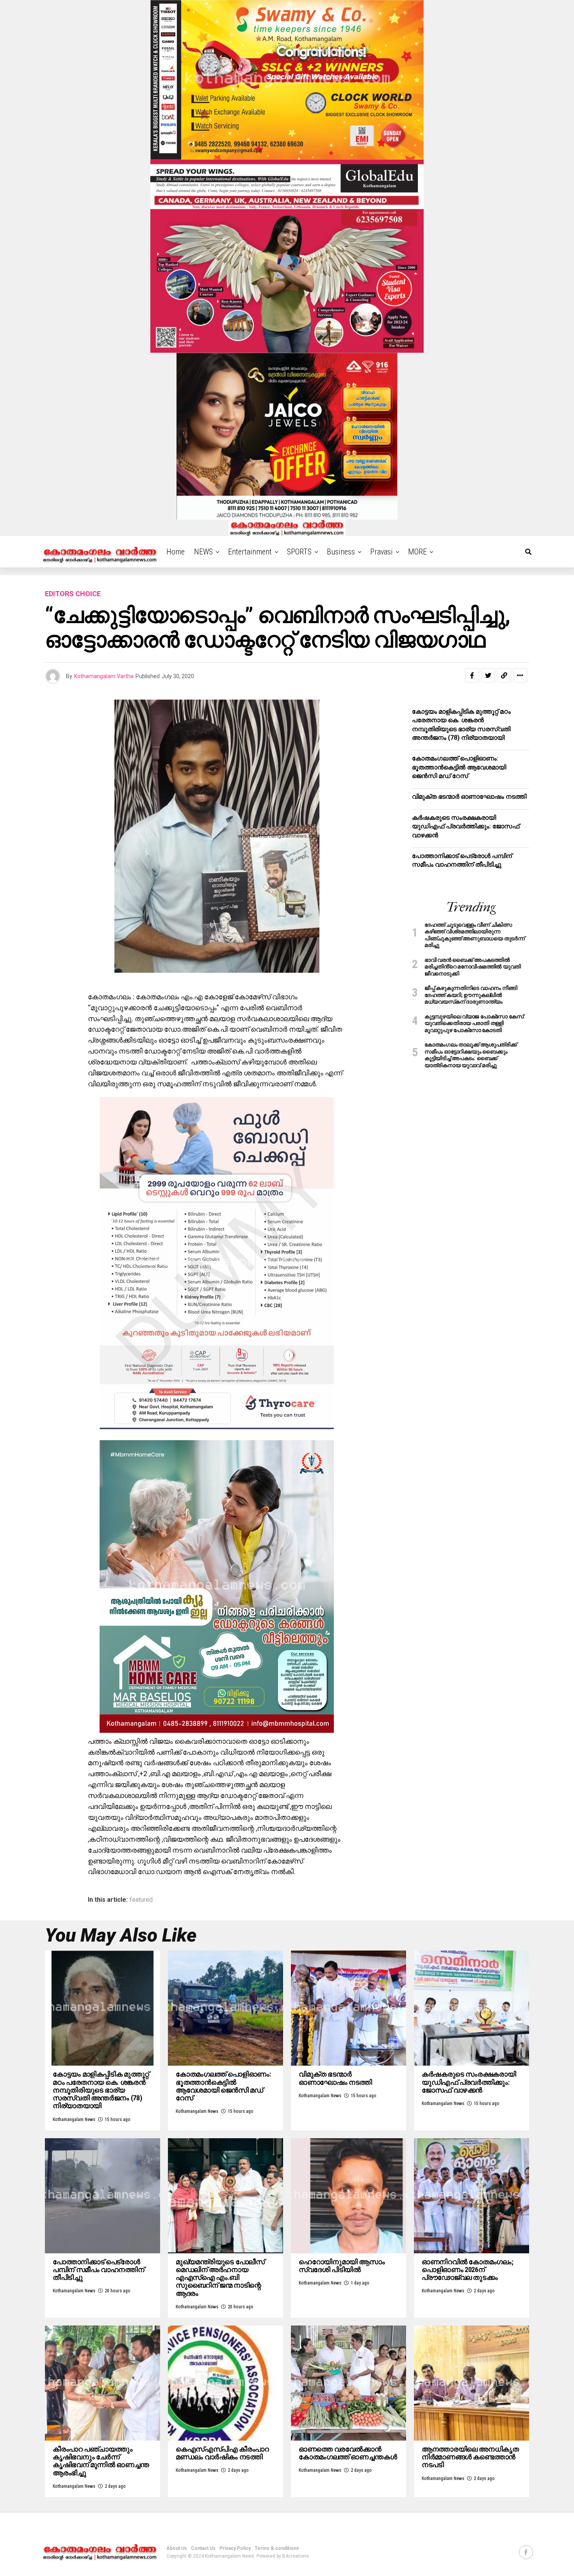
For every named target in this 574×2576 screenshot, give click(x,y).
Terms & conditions (277, 2548)
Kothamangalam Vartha (104, 676)
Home (176, 552)
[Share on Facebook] (472, 675)
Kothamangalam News (74, 2119)
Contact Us (203, 2548)
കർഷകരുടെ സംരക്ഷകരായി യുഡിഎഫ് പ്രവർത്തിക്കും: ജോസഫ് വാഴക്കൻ (466, 826)
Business (341, 552)
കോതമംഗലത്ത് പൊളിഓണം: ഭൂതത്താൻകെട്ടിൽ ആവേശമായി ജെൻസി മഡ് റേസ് (459, 767)
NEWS (203, 552)
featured (141, 1900)
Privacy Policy (235, 2548)
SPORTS (299, 552)
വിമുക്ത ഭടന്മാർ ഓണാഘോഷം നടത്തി (469, 797)
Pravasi (381, 552)
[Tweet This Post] (488, 675)
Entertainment (250, 552)
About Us (177, 2548)
